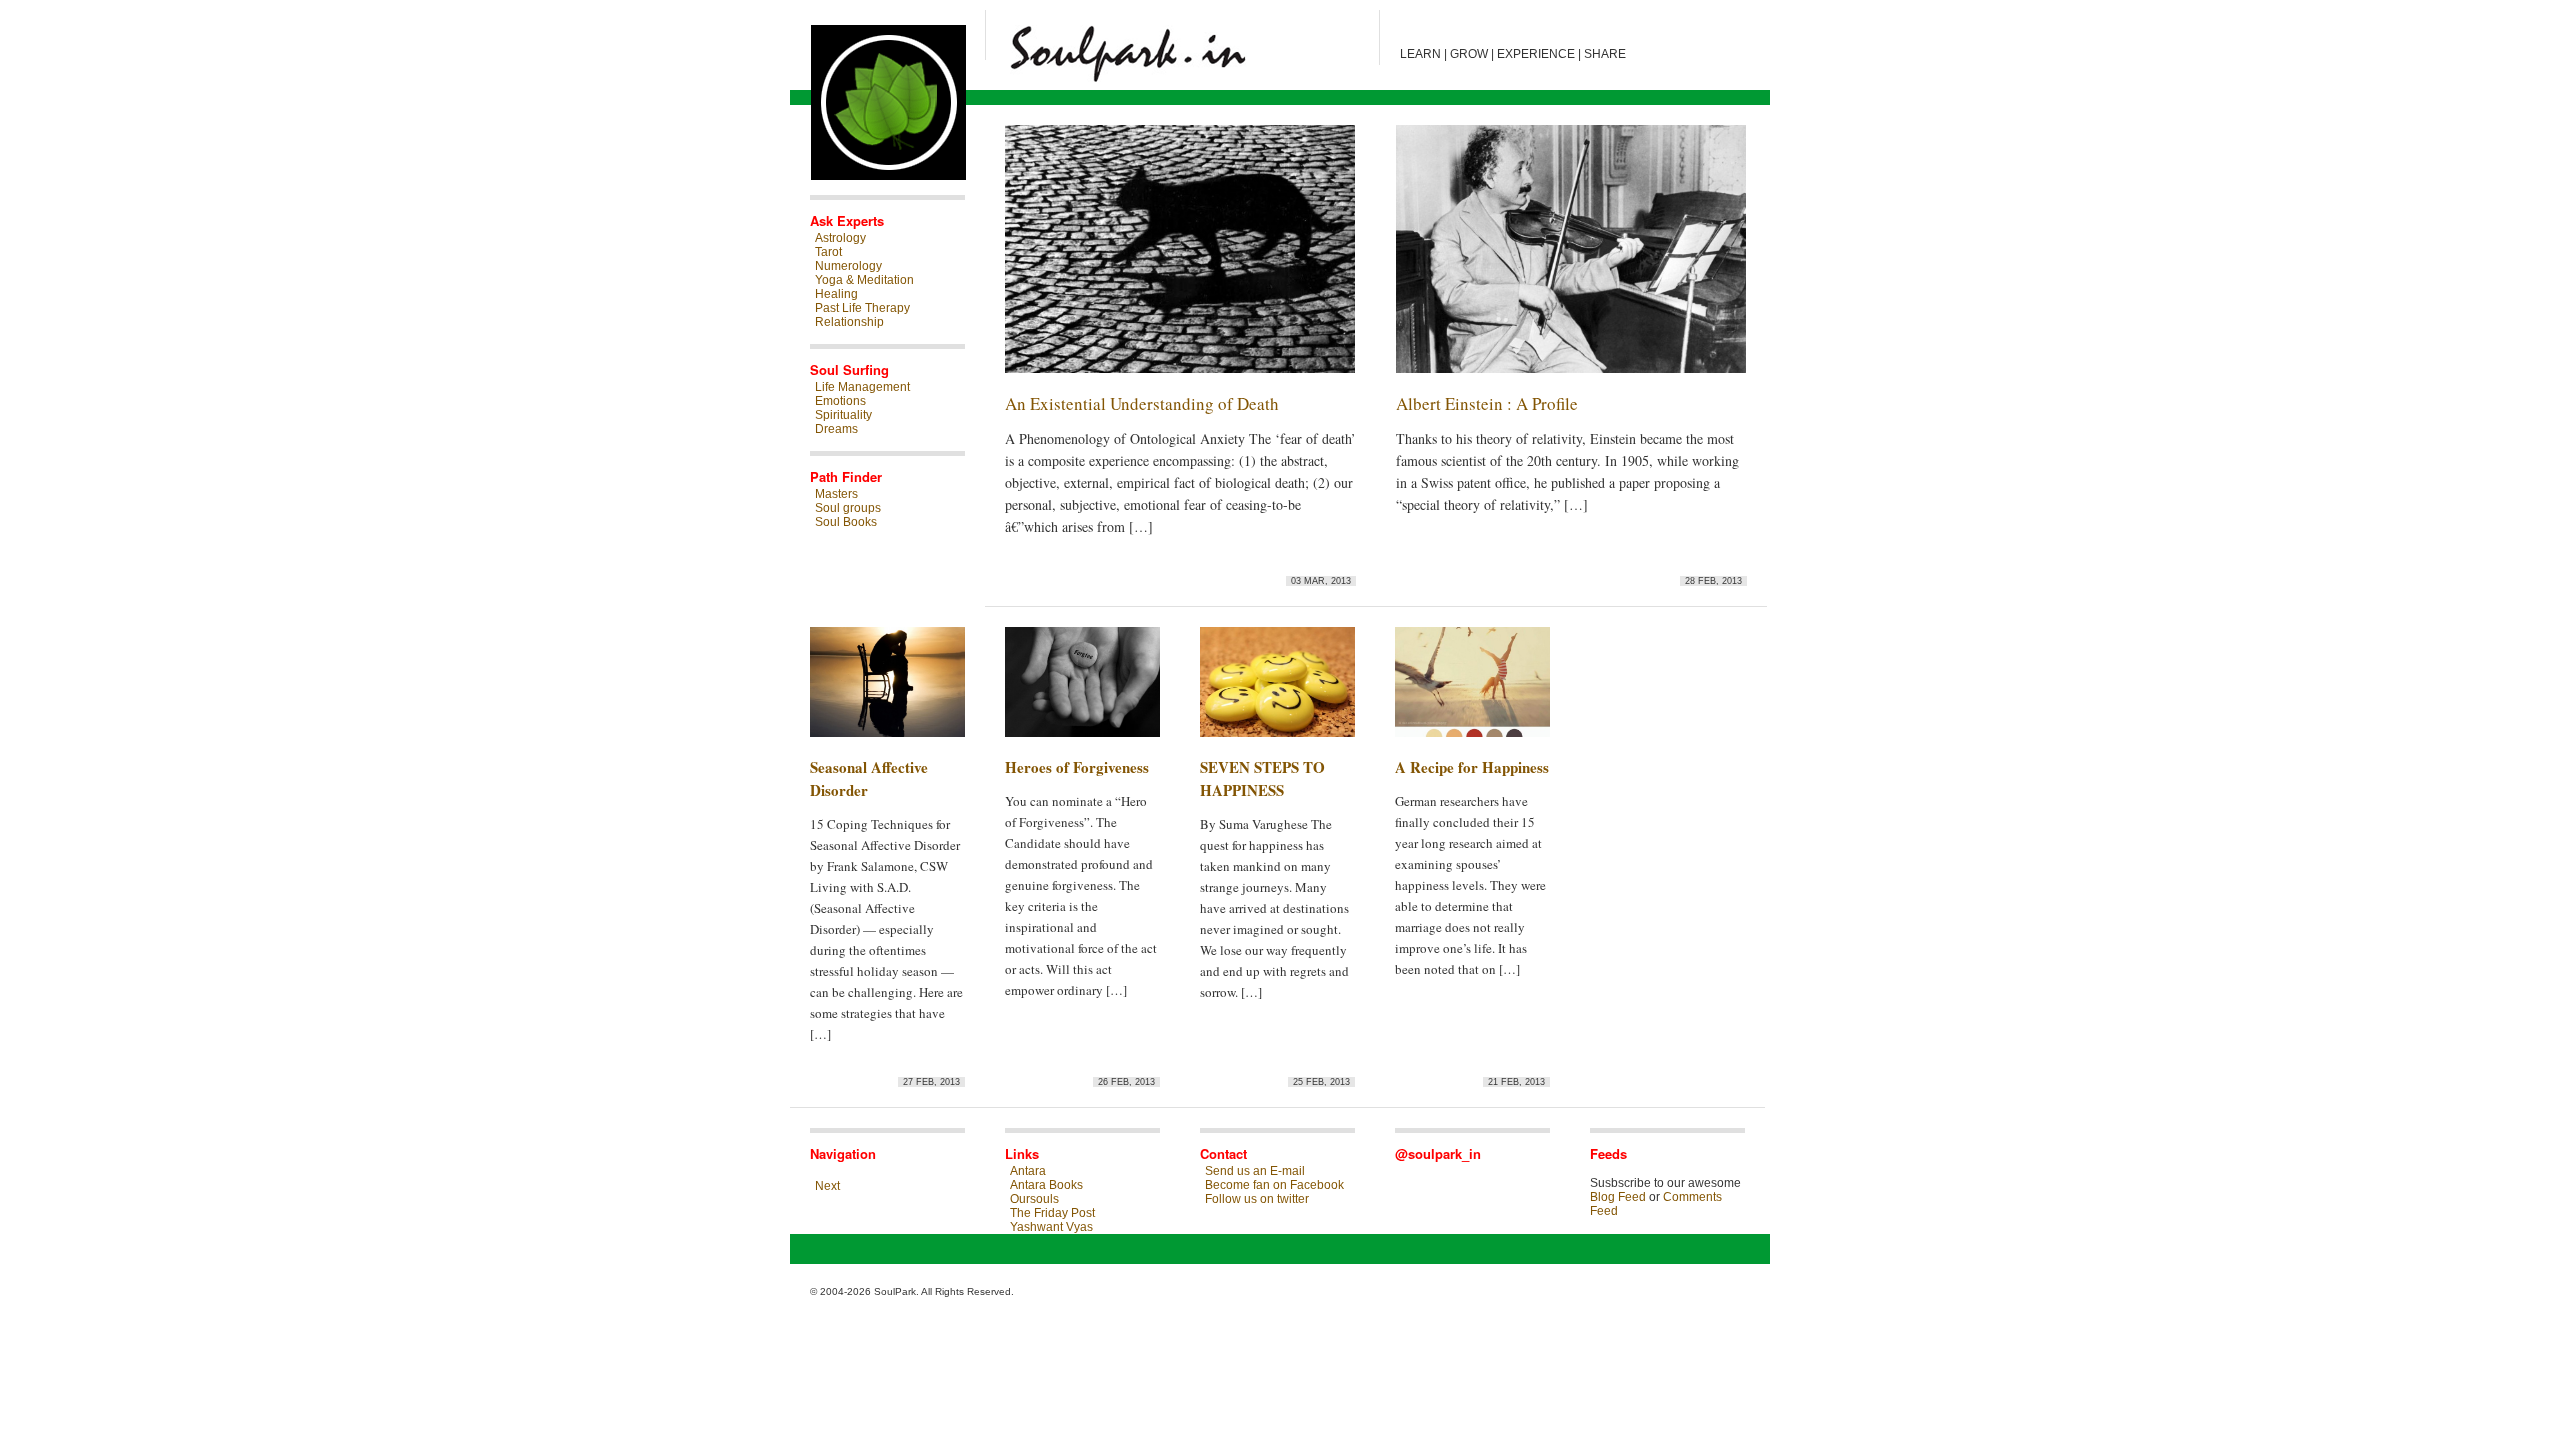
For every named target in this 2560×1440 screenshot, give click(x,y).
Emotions (840, 401)
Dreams (836, 429)
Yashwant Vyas (1051, 1227)
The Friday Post (1052, 1213)
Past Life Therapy (862, 308)
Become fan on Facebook (1274, 1185)
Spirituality (843, 415)
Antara (1028, 1171)
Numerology (848, 266)
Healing (836, 294)
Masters (836, 494)
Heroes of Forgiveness (1077, 767)
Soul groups (848, 508)
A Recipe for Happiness (1472, 767)
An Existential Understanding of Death (1142, 403)
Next (827, 1186)
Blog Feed (1618, 1197)
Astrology (840, 238)
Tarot (828, 252)
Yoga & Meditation (864, 280)
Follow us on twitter (1257, 1199)
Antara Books (1046, 1185)
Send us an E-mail (1255, 1171)
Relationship (849, 322)
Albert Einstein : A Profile (1487, 403)
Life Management (862, 387)
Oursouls (1034, 1199)
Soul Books (846, 522)
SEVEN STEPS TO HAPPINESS (1262, 778)
